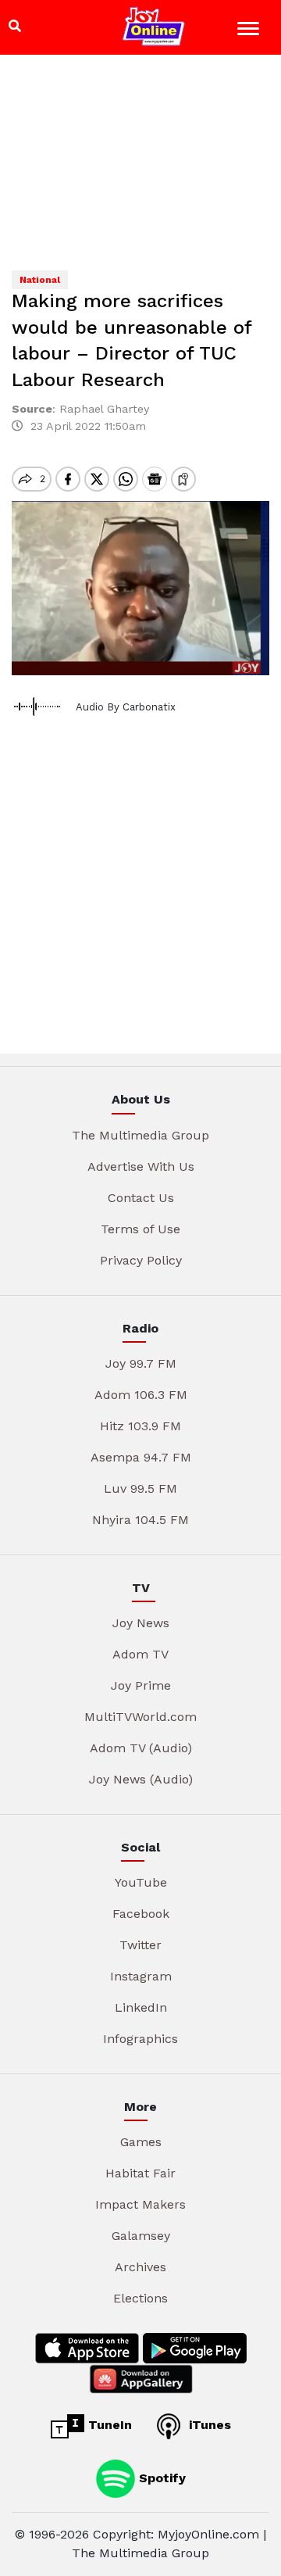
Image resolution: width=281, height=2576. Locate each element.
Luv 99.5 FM (140, 1488)
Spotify (160, 2478)
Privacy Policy (141, 1260)
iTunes (208, 2425)
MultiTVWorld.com (140, 1717)
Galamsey (141, 2236)
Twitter (140, 1945)
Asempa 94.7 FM (141, 1457)
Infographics (140, 2039)
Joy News (141, 1623)
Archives (140, 2267)
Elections (140, 2298)
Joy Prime (141, 1685)
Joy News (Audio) (141, 1779)
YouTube (141, 1882)
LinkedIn (141, 2007)
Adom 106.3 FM (141, 1395)
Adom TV (140, 1654)
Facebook (141, 1914)
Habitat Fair (140, 2173)
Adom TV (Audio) (141, 1748)
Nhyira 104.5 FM (140, 1520)
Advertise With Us (141, 1166)
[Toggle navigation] (250, 31)
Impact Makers (140, 2204)
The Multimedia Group (140, 1135)
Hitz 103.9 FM (140, 1426)
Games (141, 2142)
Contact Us (141, 1198)
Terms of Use (140, 1229)
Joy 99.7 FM (141, 1363)
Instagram (141, 1976)
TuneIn (108, 2425)
